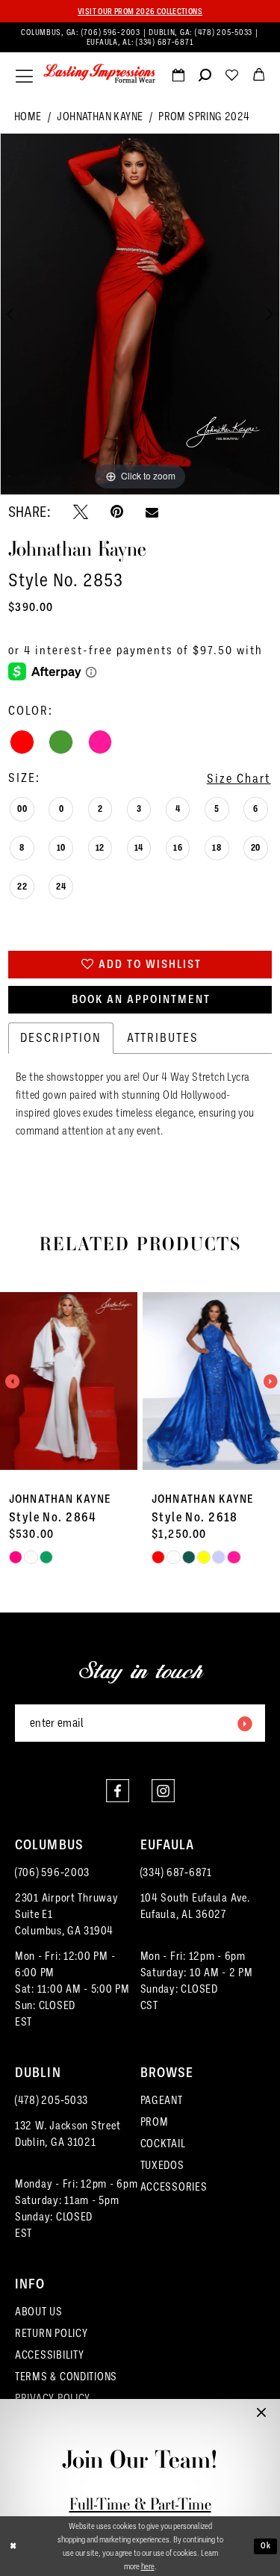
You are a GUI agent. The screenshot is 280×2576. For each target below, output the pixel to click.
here (148, 2566)
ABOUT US (39, 2312)
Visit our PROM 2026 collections (140, 11)
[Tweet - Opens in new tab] (81, 512)
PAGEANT (162, 2100)
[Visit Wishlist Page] (231, 78)
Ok (266, 2546)
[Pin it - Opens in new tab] (117, 512)
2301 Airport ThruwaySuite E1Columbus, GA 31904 (67, 1914)
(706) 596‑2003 (112, 32)
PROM (155, 2122)
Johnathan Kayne (100, 117)
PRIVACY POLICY (53, 2398)
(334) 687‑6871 (165, 42)
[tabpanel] (140, 314)
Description (61, 1038)
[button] (24, 76)
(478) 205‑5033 (225, 32)
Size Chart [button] (239, 779)
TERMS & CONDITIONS (66, 2377)
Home (28, 117)
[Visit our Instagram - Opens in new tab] (163, 1791)
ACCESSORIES (174, 2187)
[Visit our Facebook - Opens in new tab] (118, 1791)
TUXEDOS (162, 2165)
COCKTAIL (163, 2144)
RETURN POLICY (52, 2333)
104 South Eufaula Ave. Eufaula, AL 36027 (195, 1906)
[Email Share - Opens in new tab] (152, 512)
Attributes (163, 1038)
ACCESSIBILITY (50, 2355)
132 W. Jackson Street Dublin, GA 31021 (68, 2134)
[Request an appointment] (178, 78)
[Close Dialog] (13, 2546)
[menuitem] (140, 37)
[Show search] (205, 78)
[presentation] (108, 1381)
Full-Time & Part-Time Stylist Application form (140, 2514)
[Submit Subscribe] (244, 1723)
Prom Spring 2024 (204, 117)
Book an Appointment (141, 999)
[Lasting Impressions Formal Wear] (99, 74)
